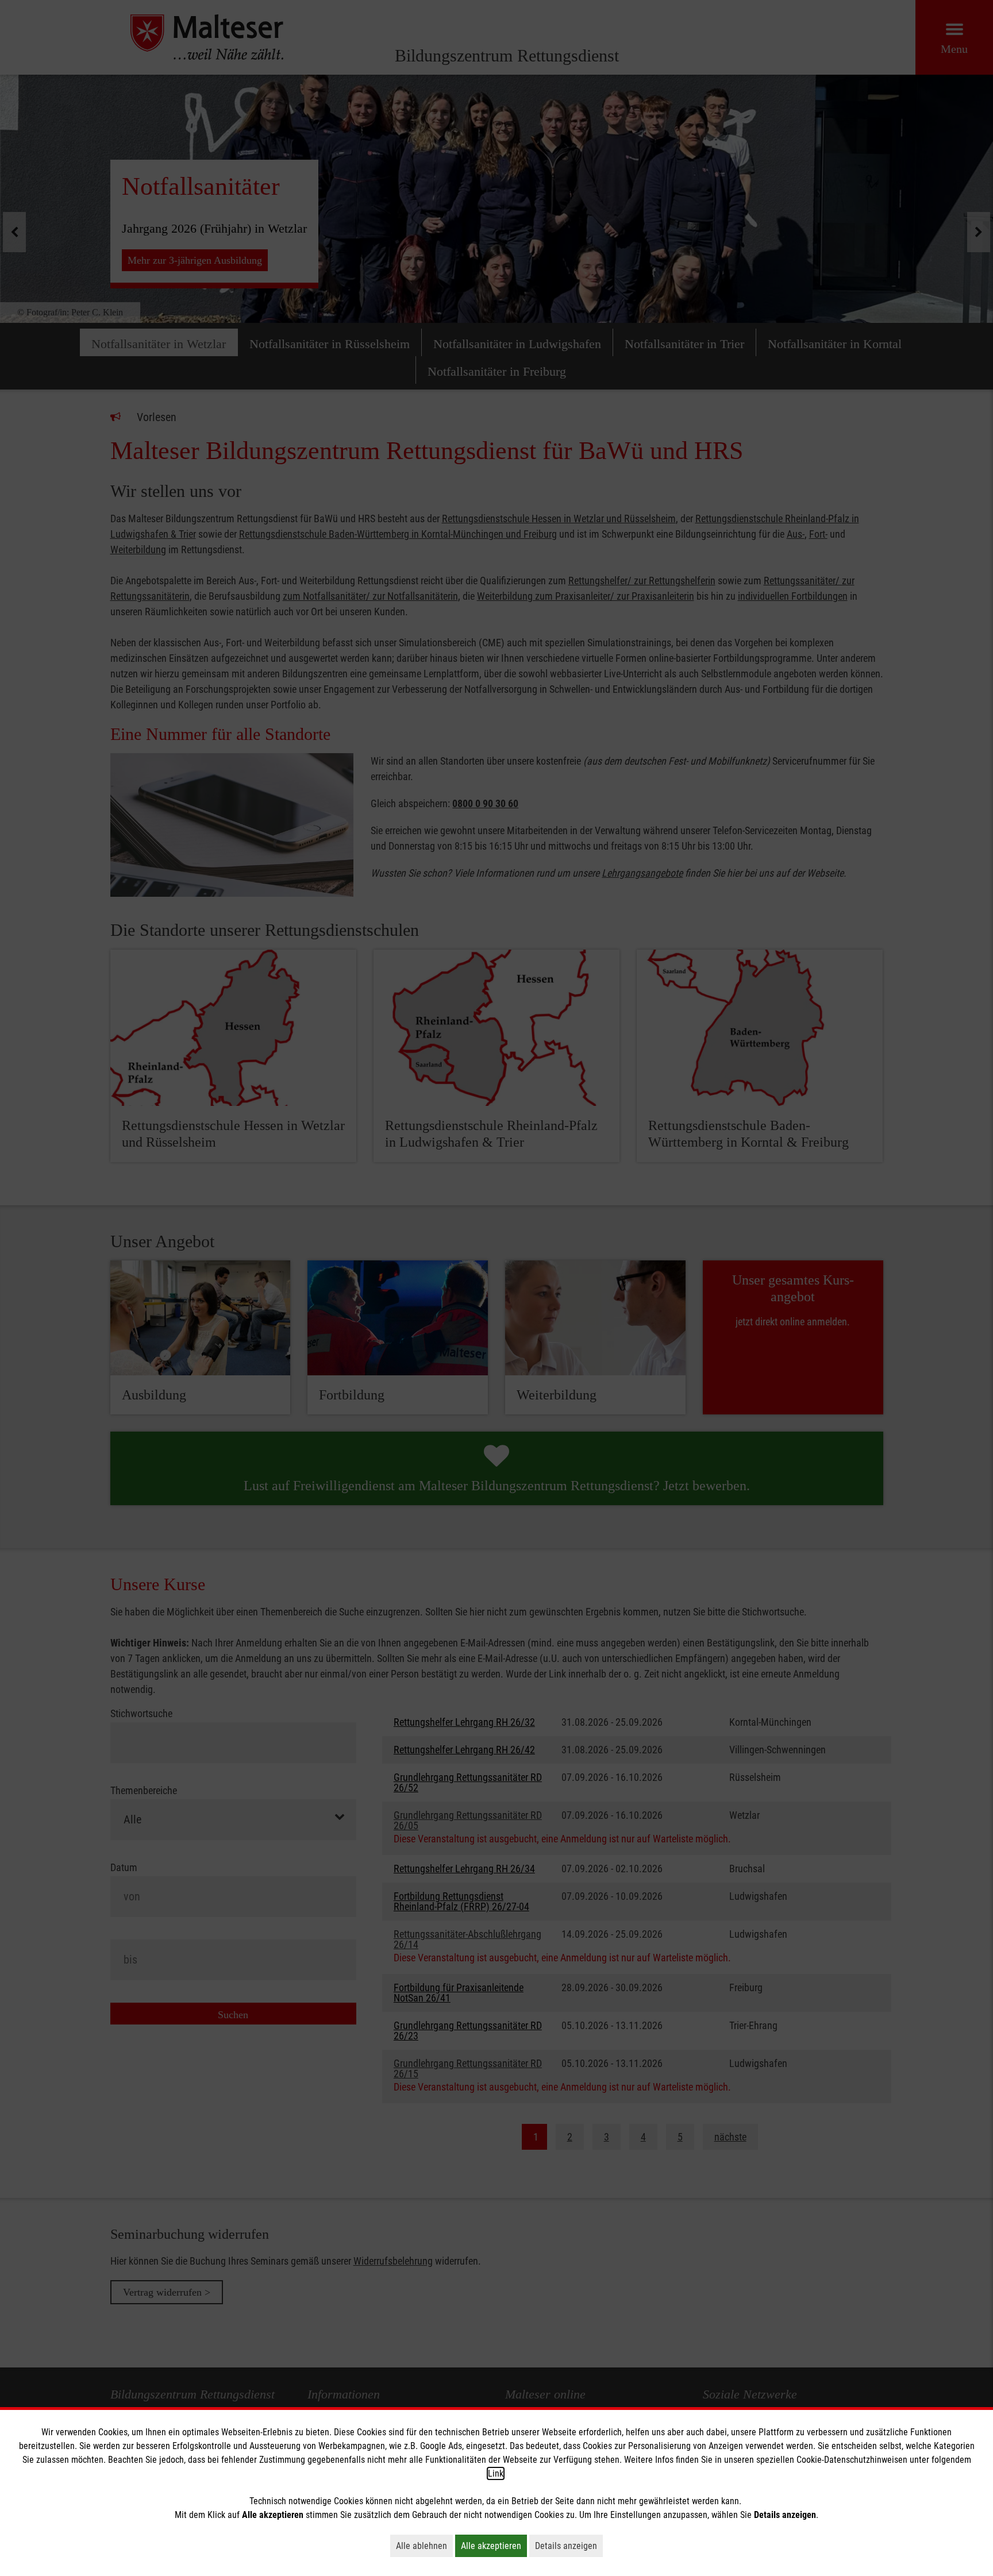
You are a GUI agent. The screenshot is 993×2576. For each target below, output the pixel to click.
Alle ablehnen (424, 2546)
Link (496, 2473)
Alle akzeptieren (494, 2546)
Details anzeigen (569, 2546)
